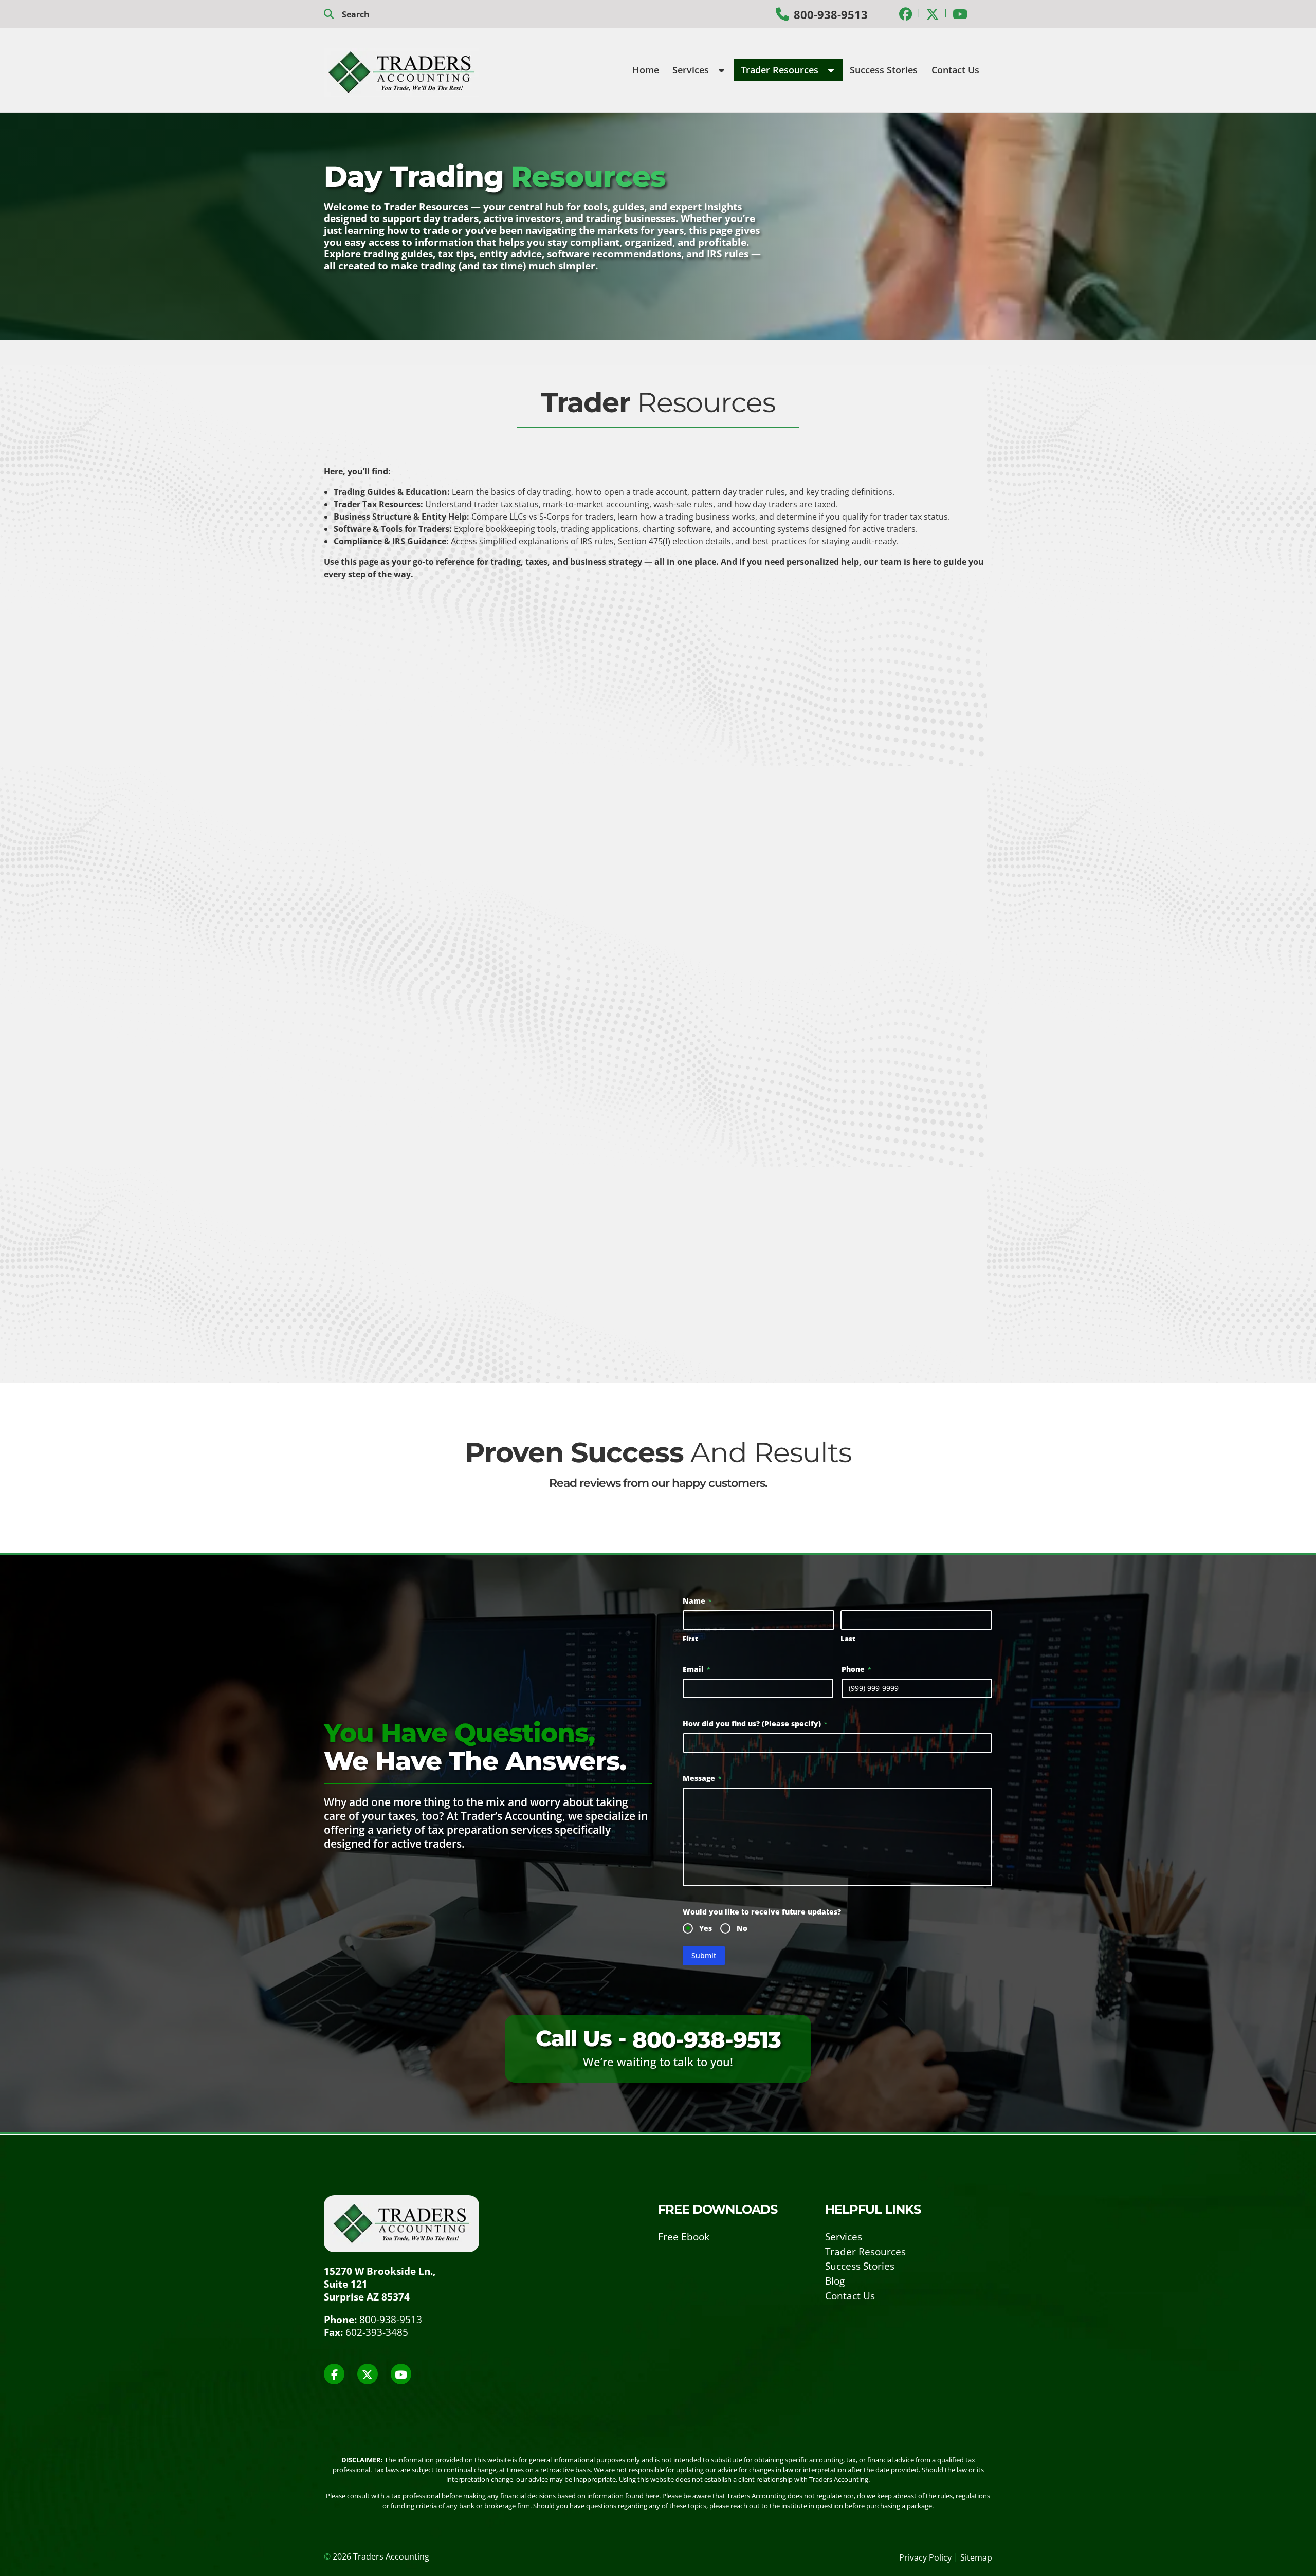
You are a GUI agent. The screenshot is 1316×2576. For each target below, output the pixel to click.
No (742, 1928)
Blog (835, 2281)
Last (848, 1639)
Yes (706, 1928)
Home (646, 70)
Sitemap (976, 2557)
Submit (704, 1955)
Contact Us (955, 70)
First (690, 1639)
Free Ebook (684, 2237)
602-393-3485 (377, 2332)
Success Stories (884, 70)
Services (692, 70)
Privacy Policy (925, 2557)
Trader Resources (781, 70)
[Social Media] (906, 14)
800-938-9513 (831, 15)
